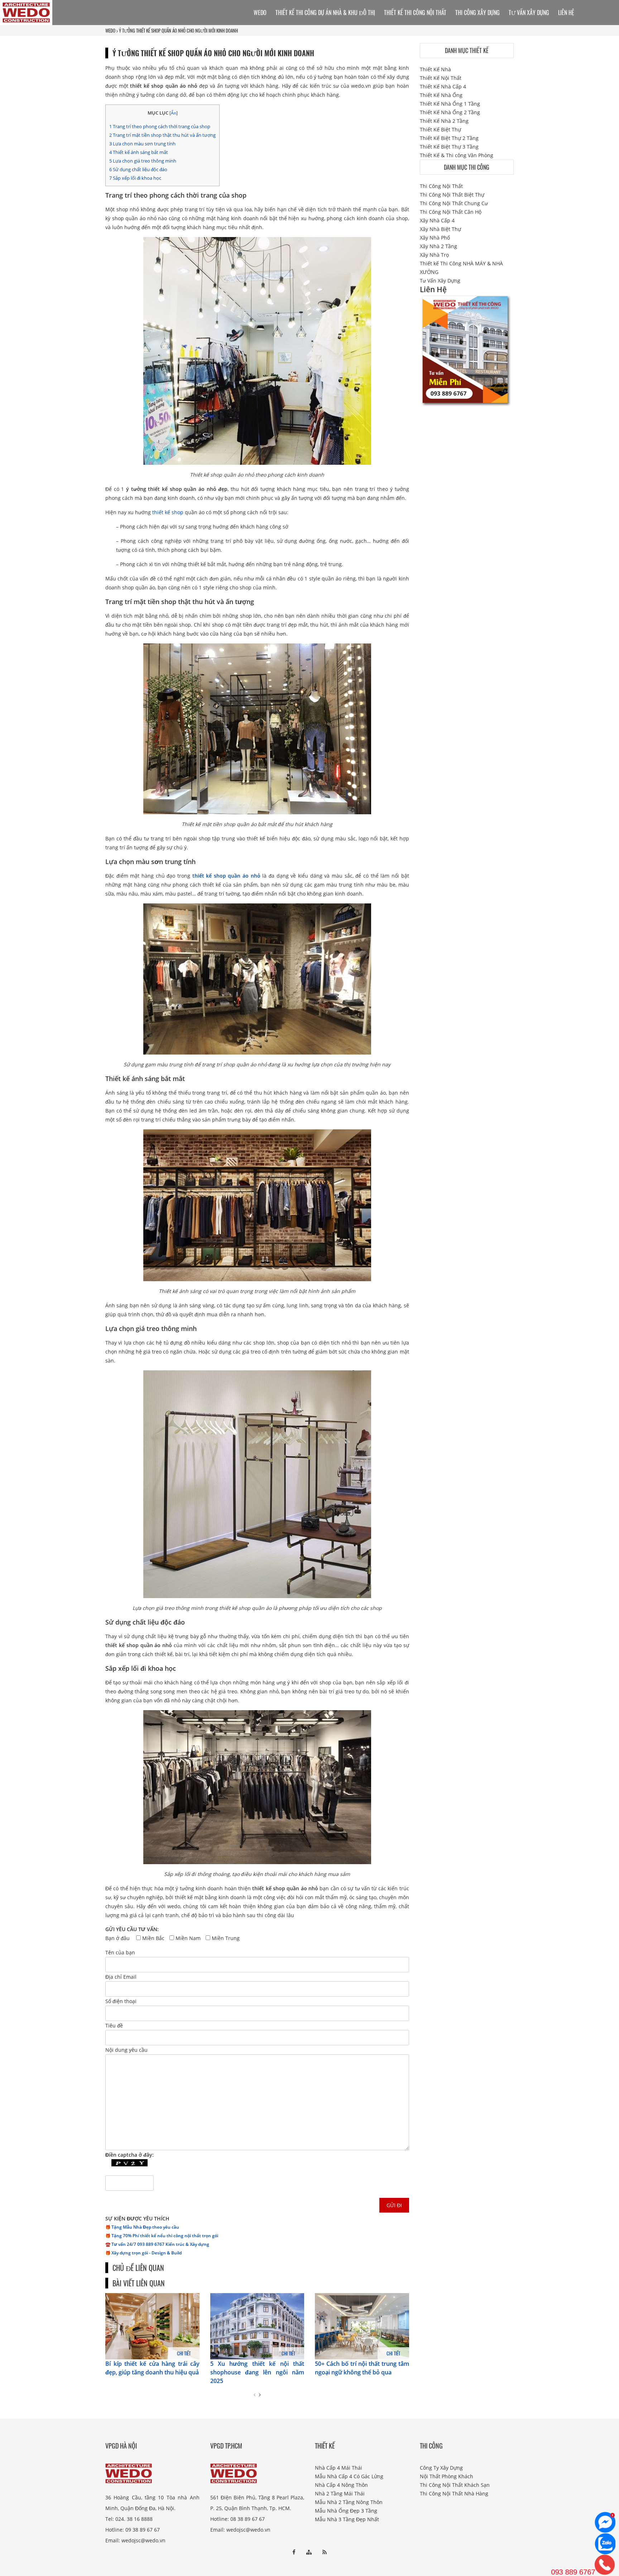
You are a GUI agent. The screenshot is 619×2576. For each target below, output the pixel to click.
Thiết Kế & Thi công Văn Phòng (457, 155)
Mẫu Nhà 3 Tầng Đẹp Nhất (347, 2519)
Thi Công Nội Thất (441, 186)
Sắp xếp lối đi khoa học (135, 178)
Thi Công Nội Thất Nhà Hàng (454, 2493)
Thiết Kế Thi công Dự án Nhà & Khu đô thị (325, 13)
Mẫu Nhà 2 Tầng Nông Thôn (349, 2502)
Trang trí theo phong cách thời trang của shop (160, 126)
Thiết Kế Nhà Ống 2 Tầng (450, 112)
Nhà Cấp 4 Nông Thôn (341, 2485)
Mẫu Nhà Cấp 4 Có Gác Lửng (349, 2476)
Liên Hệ (566, 13)
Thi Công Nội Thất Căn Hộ (451, 212)
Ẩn (174, 113)
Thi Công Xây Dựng (478, 13)
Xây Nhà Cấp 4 (437, 220)
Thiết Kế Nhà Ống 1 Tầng (450, 104)
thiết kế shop (168, 512)
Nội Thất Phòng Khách (447, 2476)
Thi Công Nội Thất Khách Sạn (455, 2485)
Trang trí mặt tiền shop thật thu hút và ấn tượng (162, 135)
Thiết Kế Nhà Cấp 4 (443, 86)
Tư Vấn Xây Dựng (529, 13)
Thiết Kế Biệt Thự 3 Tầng (449, 147)
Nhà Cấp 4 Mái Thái (339, 2468)
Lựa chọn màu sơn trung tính (142, 144)
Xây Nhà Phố (435, 238)
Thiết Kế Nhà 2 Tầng (444, 121)
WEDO (110, 30)
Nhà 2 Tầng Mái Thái (340, 2493)
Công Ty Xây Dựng (441, 2468)
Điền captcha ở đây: (129, 2155)
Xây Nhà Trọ (434, 255)
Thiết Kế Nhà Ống (441, 95)
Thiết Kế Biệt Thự (440, 129)
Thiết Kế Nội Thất (441, 78)
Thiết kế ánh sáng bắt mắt (139, 152)
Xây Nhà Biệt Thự (440, 229)
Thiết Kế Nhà (435, 69)
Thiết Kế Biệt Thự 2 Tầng (449, 138)
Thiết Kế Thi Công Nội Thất (415, 13)
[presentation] (255, 2395)
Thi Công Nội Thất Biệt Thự (452, 195)
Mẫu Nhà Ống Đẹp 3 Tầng (346, 2511)
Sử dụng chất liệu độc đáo (138, 169)
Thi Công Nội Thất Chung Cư (454, 203)
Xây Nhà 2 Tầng (438, 246)
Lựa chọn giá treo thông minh (143, 161)
